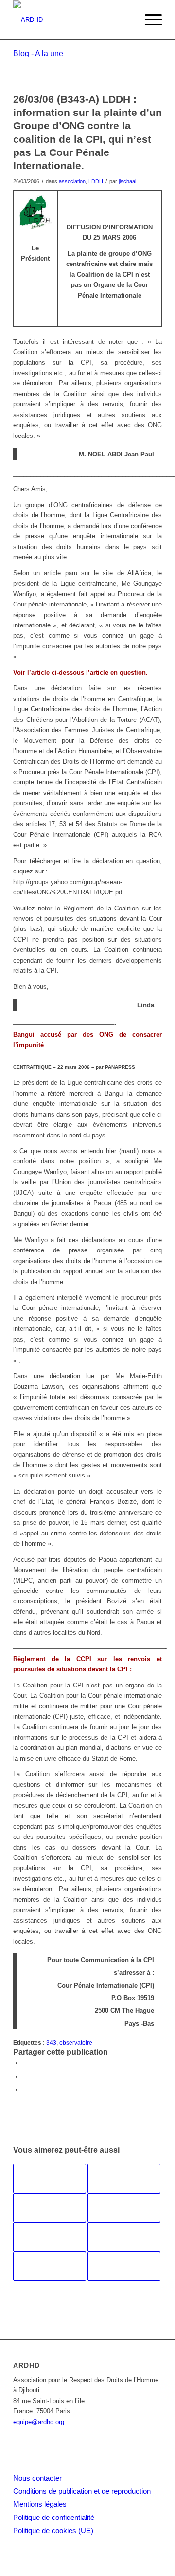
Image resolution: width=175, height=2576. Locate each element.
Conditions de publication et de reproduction (82, 2491)
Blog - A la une (38, 53)
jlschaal (127, 181)
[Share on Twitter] (25, 2090)
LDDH (96, 181)
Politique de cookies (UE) (53, 2530)
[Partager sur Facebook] (25, 2063)
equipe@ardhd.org (39, 2422)
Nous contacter (37, 2478)
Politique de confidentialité (54, 2517)
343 (51, 2042)
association (72, 181)
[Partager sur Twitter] (25, 2076)
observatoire (76, 2042)
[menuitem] (149, 20)
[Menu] (149, 20)
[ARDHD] (73, 20)
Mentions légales (40, 2504)
